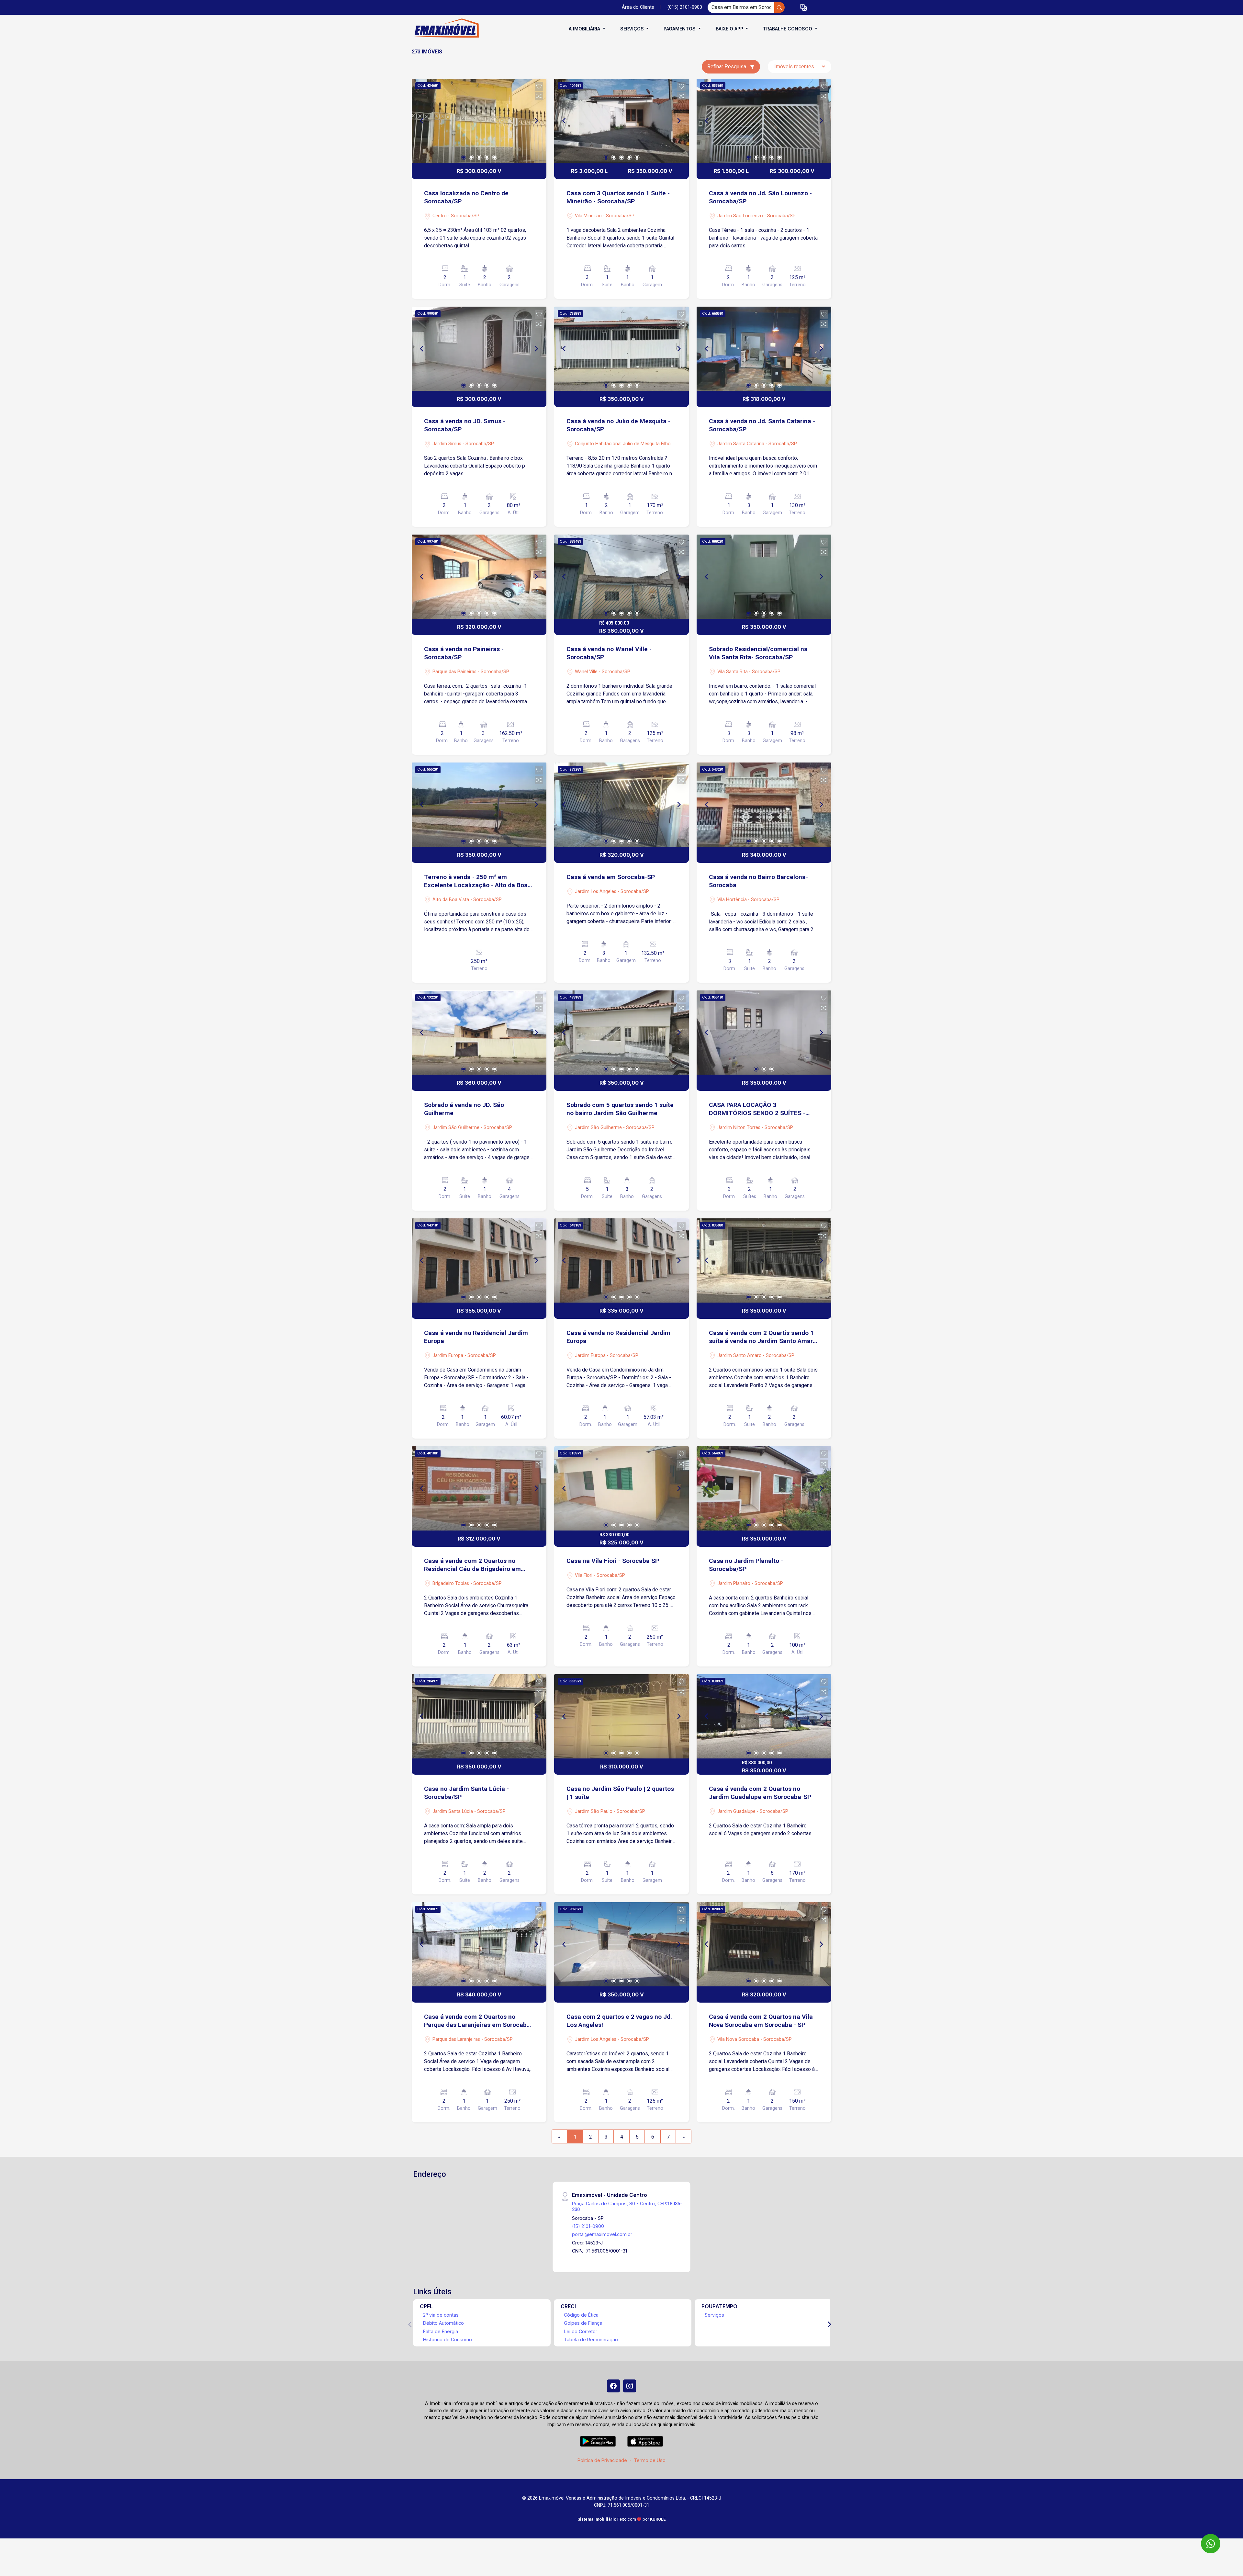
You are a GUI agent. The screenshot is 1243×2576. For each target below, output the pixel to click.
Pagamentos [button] (680, 29)
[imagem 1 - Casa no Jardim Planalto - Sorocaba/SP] (764, 1488)
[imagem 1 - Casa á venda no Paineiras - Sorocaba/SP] (479, 577)
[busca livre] (779, 7)
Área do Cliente (638, 7)
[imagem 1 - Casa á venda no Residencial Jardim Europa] (479, 1260)
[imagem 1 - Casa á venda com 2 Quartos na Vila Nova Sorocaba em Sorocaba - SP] (764, 1944)
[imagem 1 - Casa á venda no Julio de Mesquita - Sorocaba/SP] (621, 349)
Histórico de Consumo (448, 2339)
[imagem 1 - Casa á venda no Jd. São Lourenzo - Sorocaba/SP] (764, 121)
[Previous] (422, 121)
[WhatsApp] (1211, 2544)
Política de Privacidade (602, 2460)
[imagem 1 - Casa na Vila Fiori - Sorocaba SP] (621, 1488)
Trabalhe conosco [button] (788, 29)
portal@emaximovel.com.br (602, 2234)
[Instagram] (630, 2386)
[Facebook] (613, 2386)
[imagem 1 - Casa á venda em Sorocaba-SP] (621, 805)
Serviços (714, 2315)
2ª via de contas (441, 2315)
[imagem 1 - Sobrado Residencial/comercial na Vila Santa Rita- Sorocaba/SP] (764, 577)
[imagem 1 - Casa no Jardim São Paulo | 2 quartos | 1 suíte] (621, 1716)
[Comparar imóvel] (539, 96)
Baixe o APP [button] (730, 29)
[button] (803, 8)
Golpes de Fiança (583, 2323)
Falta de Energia (441, 2331)
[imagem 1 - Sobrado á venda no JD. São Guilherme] (479, 1033)
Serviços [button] (633, 29)
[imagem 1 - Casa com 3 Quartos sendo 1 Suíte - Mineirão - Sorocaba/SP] (621, 121)
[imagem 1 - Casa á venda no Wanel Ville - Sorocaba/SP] (621, 577)
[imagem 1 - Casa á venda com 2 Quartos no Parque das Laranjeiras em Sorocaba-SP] (479, 1944)
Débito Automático (443, 2323)
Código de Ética (581, 2315)
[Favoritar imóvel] (539, 86)
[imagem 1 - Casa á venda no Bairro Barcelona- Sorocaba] (764, 805)
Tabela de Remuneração (591, 2339)
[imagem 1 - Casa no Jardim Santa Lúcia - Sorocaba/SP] (479, 1716)
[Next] (536, 121)
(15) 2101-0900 (588, 2226)
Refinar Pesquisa (727, 67)
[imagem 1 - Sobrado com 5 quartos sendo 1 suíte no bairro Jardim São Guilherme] (621, 1033)
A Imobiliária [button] (585, 29)
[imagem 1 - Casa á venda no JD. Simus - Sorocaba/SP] (479, 349)
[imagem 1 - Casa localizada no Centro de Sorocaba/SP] (479, 121)
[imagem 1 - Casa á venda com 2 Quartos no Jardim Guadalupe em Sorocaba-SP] (764, 1716)
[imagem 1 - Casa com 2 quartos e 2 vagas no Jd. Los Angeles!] (621, 1944)
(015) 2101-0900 (685, 7)
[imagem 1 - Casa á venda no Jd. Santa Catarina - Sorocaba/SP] (764, 349)
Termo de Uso (650, 2460)
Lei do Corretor (581, 2331)
